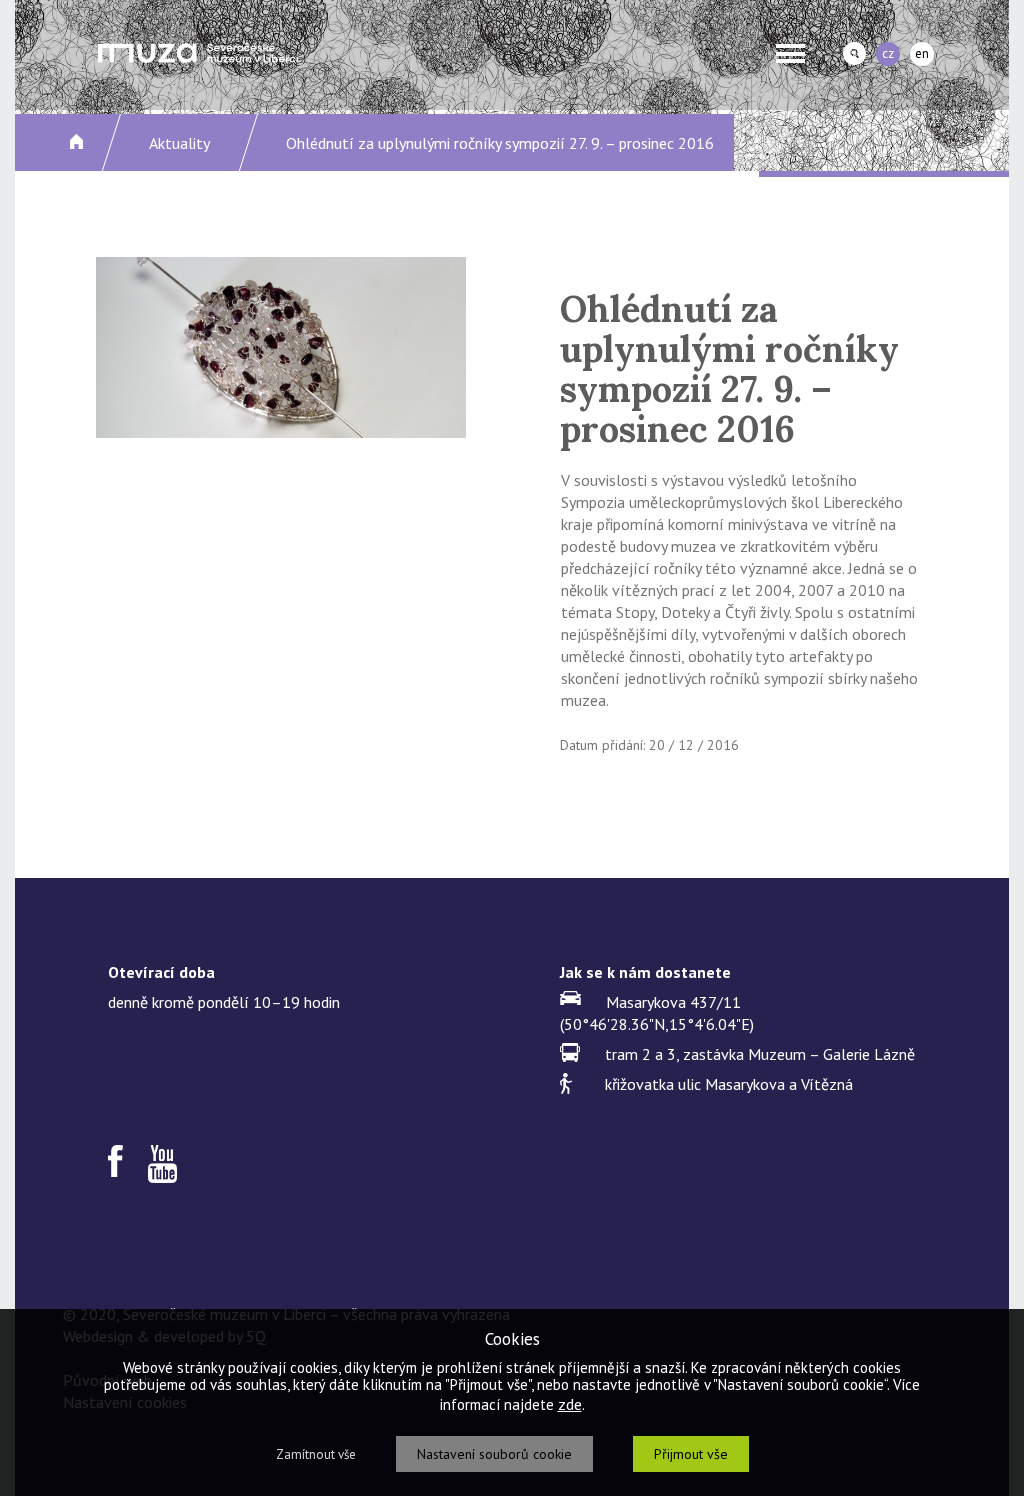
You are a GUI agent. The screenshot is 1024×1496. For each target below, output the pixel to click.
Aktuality (179, 143)
